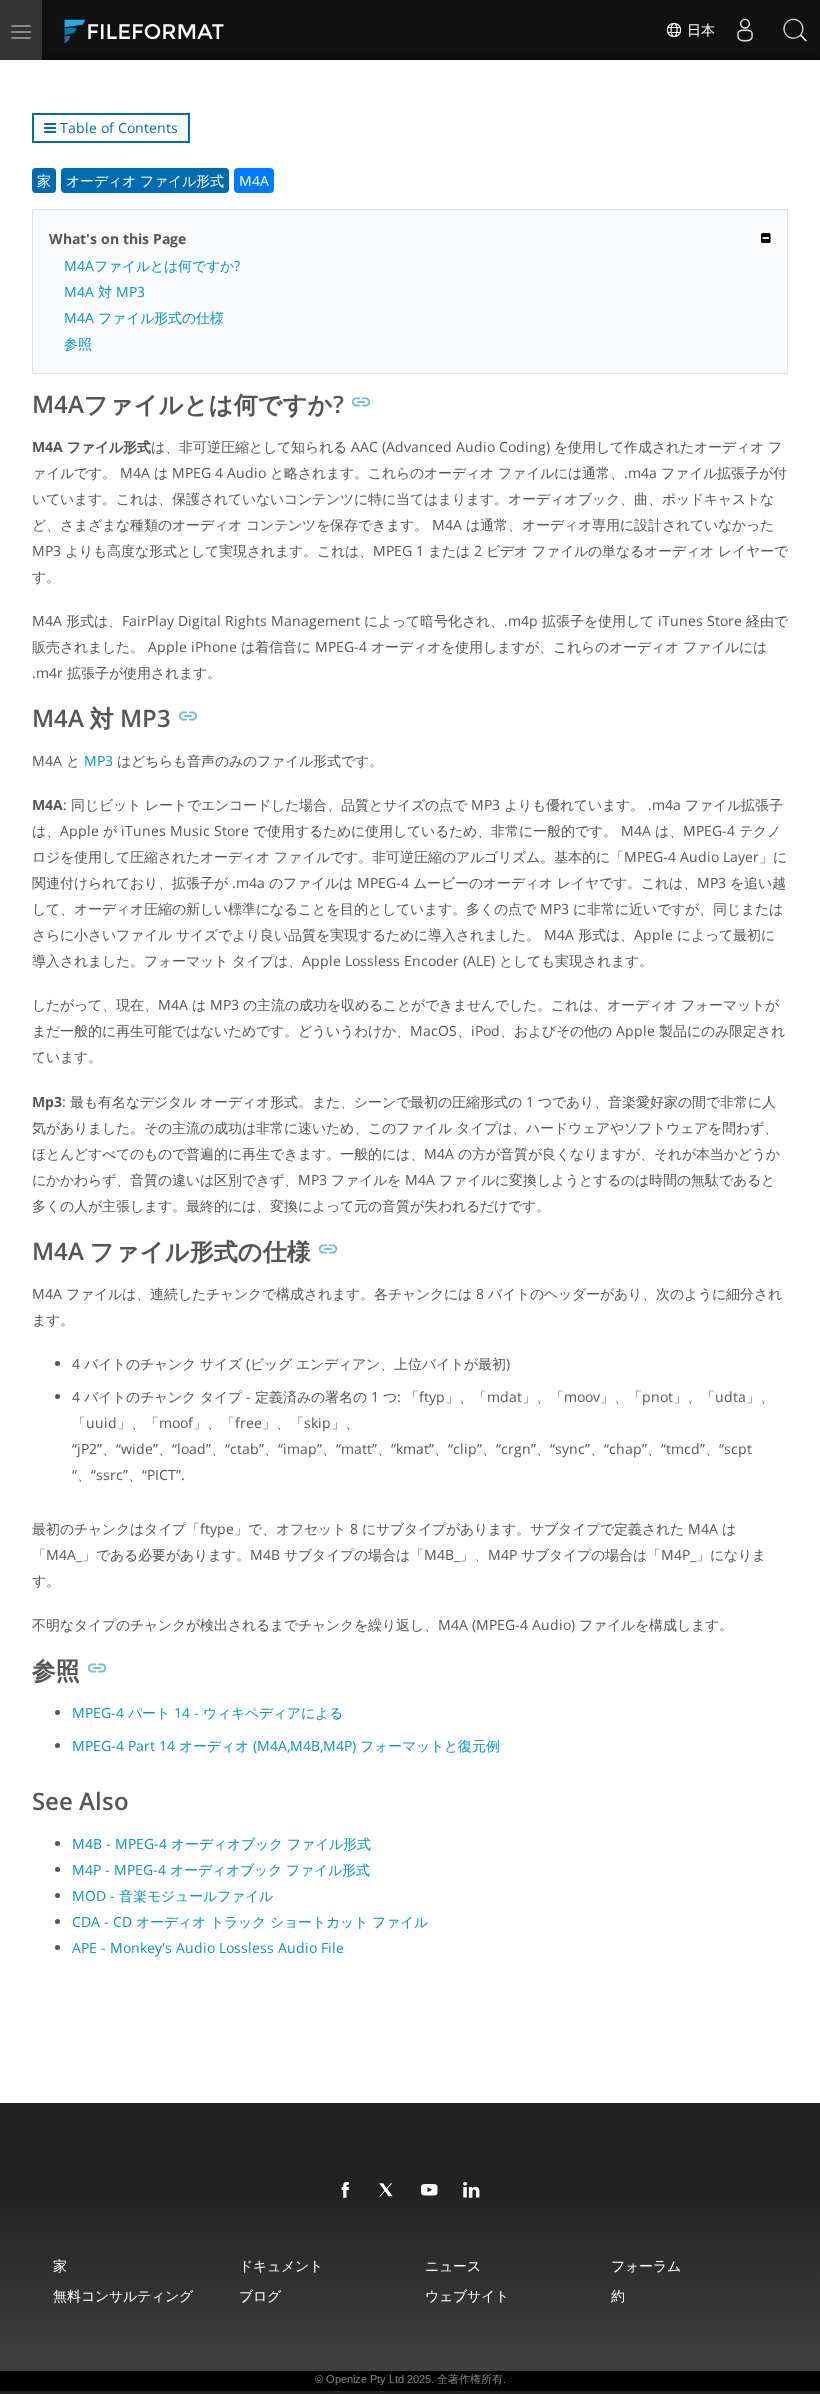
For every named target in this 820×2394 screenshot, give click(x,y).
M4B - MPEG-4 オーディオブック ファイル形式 (221, 1843)
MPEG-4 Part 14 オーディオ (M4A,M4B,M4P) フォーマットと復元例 (286, 1745)
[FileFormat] (192, 30)
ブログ (260, 2295)
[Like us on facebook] (349, 2191)
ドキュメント (281, 2265)
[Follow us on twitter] (391, 2191)
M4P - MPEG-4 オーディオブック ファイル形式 (221, 1869)
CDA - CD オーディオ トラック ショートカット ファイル (250, 1921)
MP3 (98, 760)
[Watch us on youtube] (433, 2191)
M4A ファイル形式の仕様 (144, 317)
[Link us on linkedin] (475, 2191)
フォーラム (646, 2265)
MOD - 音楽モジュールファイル (172, 1895)
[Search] (795, 30)
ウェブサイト (467, 2295)
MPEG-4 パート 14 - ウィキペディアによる (207, 1712)
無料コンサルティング (123, 2295)
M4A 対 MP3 (104, 291)
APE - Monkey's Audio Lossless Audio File (208, 1947)
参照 (78, 343)
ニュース (453, 2265)
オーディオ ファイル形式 (145, 180)
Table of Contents (117, 127)
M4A (254, 180)
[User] (745, 30)
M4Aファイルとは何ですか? (152, 265)
